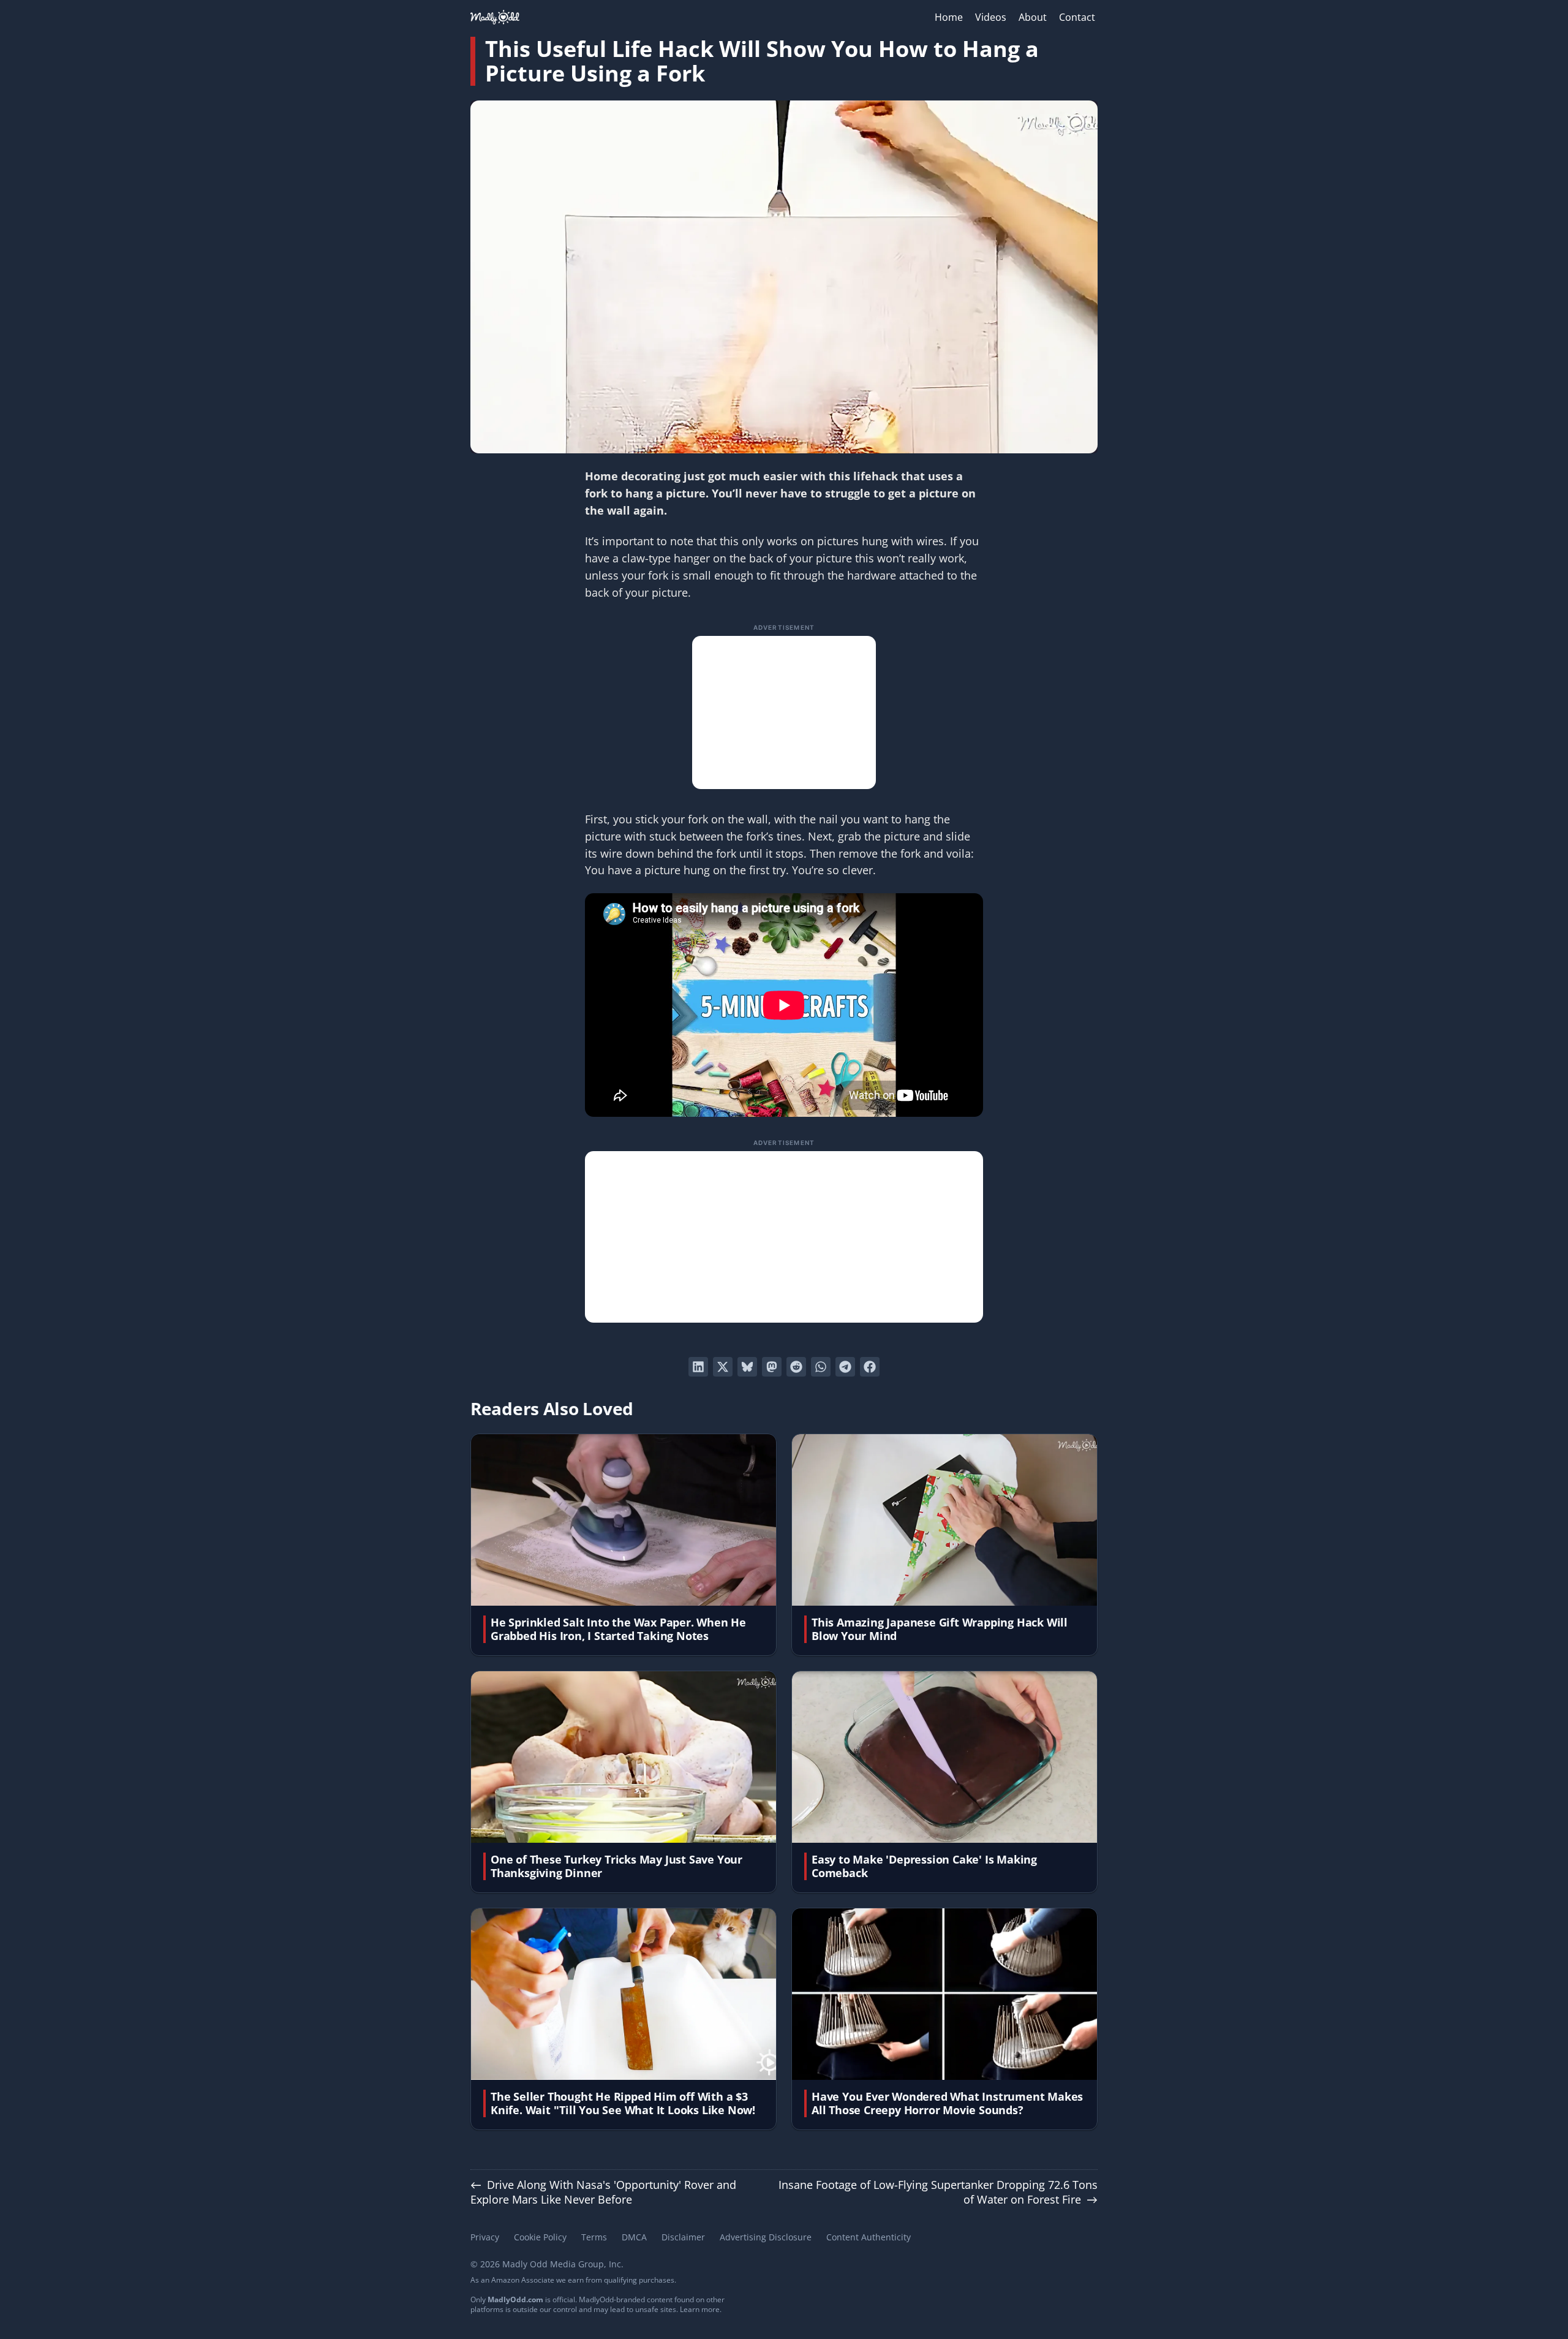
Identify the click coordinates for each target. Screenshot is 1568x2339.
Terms (594, 2237)
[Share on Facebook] (870, 1367)
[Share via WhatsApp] (821, 1367)
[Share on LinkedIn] (698, 1367)
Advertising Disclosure (766, 2237)
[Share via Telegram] (845, 1367)
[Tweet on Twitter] (723, 1367)
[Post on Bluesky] (747, 1367)
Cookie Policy (540, 2237)
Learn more (700, 2309)
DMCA (634, 2237)
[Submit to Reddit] (796, 1367)
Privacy (485, 2237)
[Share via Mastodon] (772, 1367)
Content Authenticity (869, 2237)
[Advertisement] (784, 712)
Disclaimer (683, 2237)
